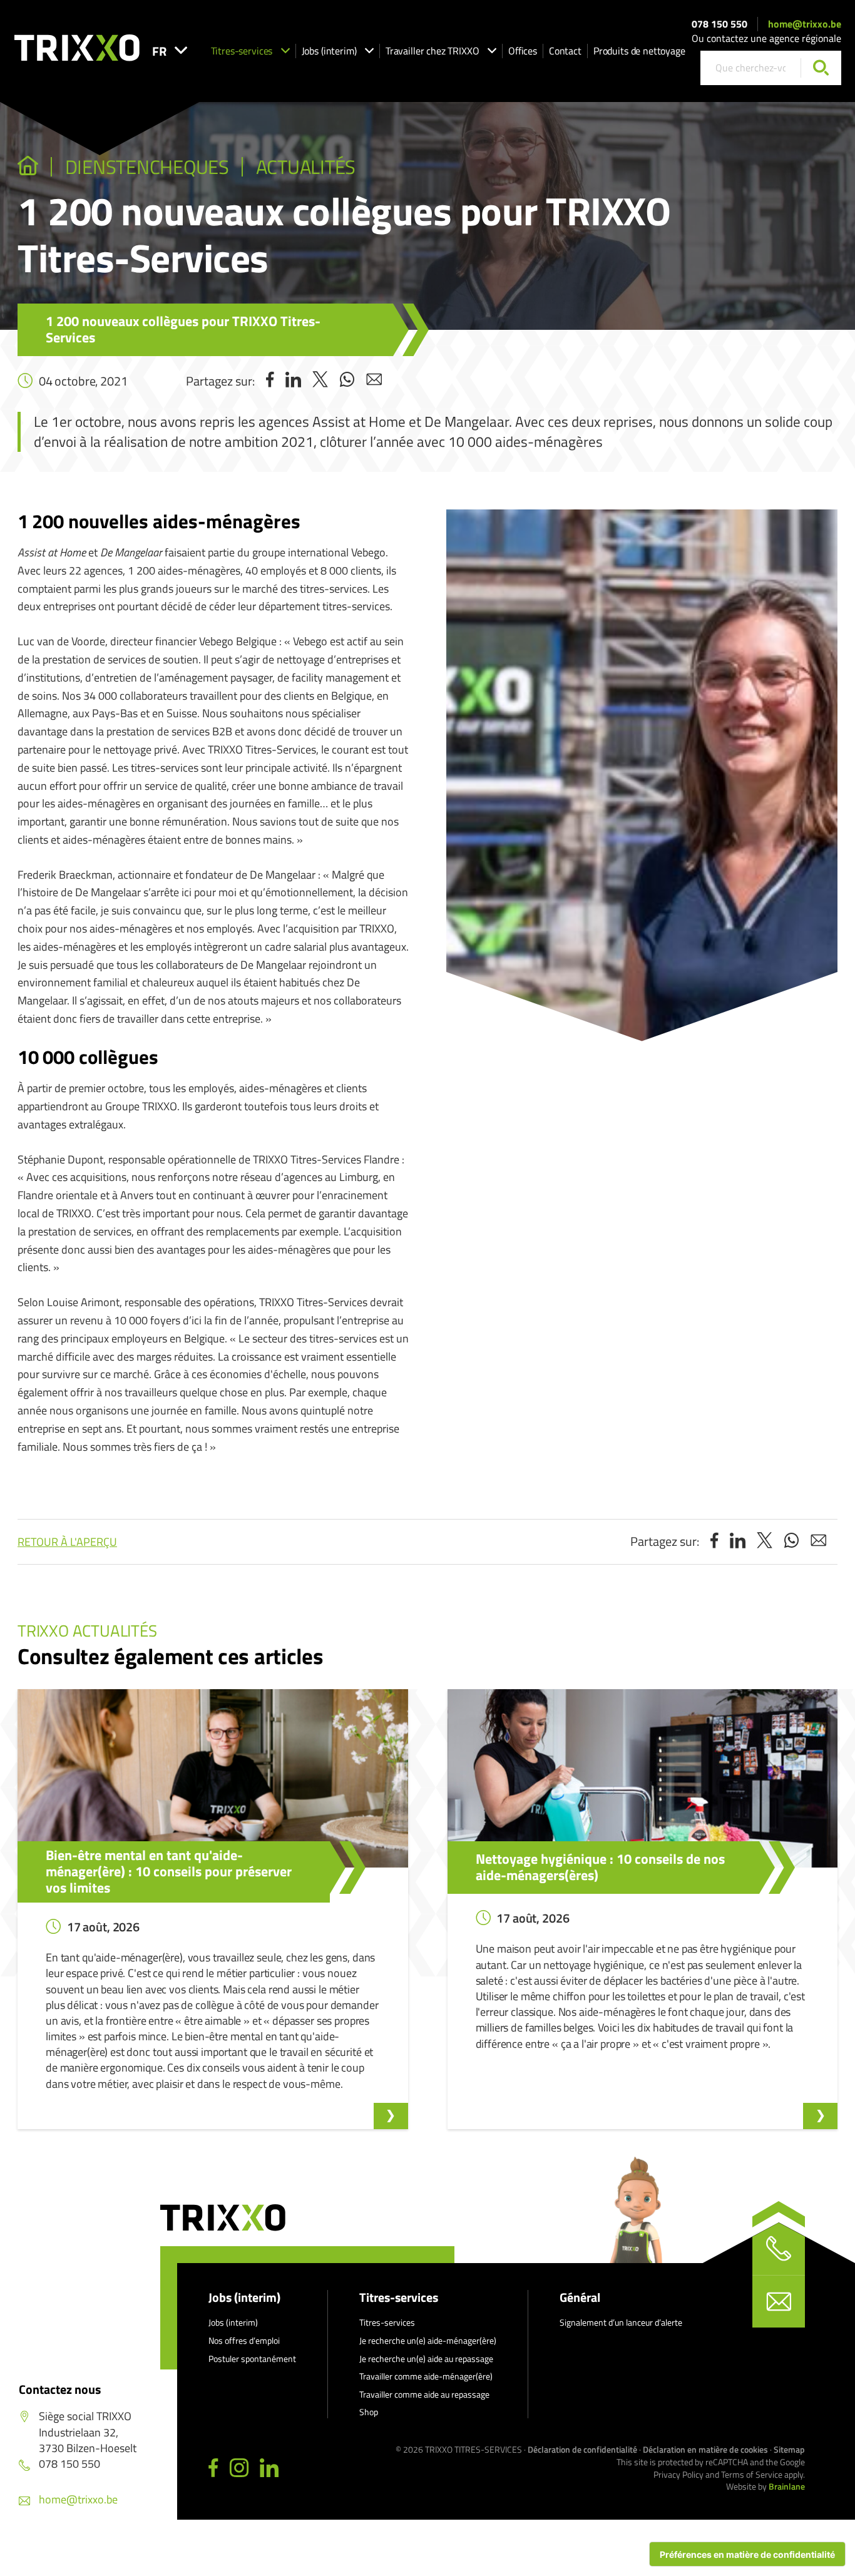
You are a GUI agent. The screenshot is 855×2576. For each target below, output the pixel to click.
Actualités (306, 167)
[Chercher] (821, 68)
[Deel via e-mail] (374, 381)
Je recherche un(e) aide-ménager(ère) (428, 2340)
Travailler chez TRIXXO (433, 51)
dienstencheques (147, 167)
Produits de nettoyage (639, 51)
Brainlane (787, 2486)
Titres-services (242, 51)
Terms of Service (752, 2474)
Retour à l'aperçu (67, 1542)
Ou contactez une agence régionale (766, 38)
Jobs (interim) (329, 51)
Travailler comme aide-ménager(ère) (426, 2376)
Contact (565, 51)
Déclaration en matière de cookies (705, 2449)
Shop (369, 2412)
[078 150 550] (779, 2249)
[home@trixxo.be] (779, 2301)
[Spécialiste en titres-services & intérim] (28, 167)
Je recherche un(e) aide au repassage (426, 2359)
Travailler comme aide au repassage (424, 2394)
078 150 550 (719, 24)
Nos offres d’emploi (244, 2340)
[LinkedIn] (269, 2468)
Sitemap (789, 2449)
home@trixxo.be (805, 24)
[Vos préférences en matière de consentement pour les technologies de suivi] (747, 2554)
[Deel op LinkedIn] (293, 381)
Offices (523, 51)
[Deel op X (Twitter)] (320, 381)
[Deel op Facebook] (270, 381)
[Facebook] (213, 2468)
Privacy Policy (678, 2474)
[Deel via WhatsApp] (347, 381)
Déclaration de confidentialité (582, 2449)
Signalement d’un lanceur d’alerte (621, 2322)
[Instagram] (239, 2468)
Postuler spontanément (252, 2359)
